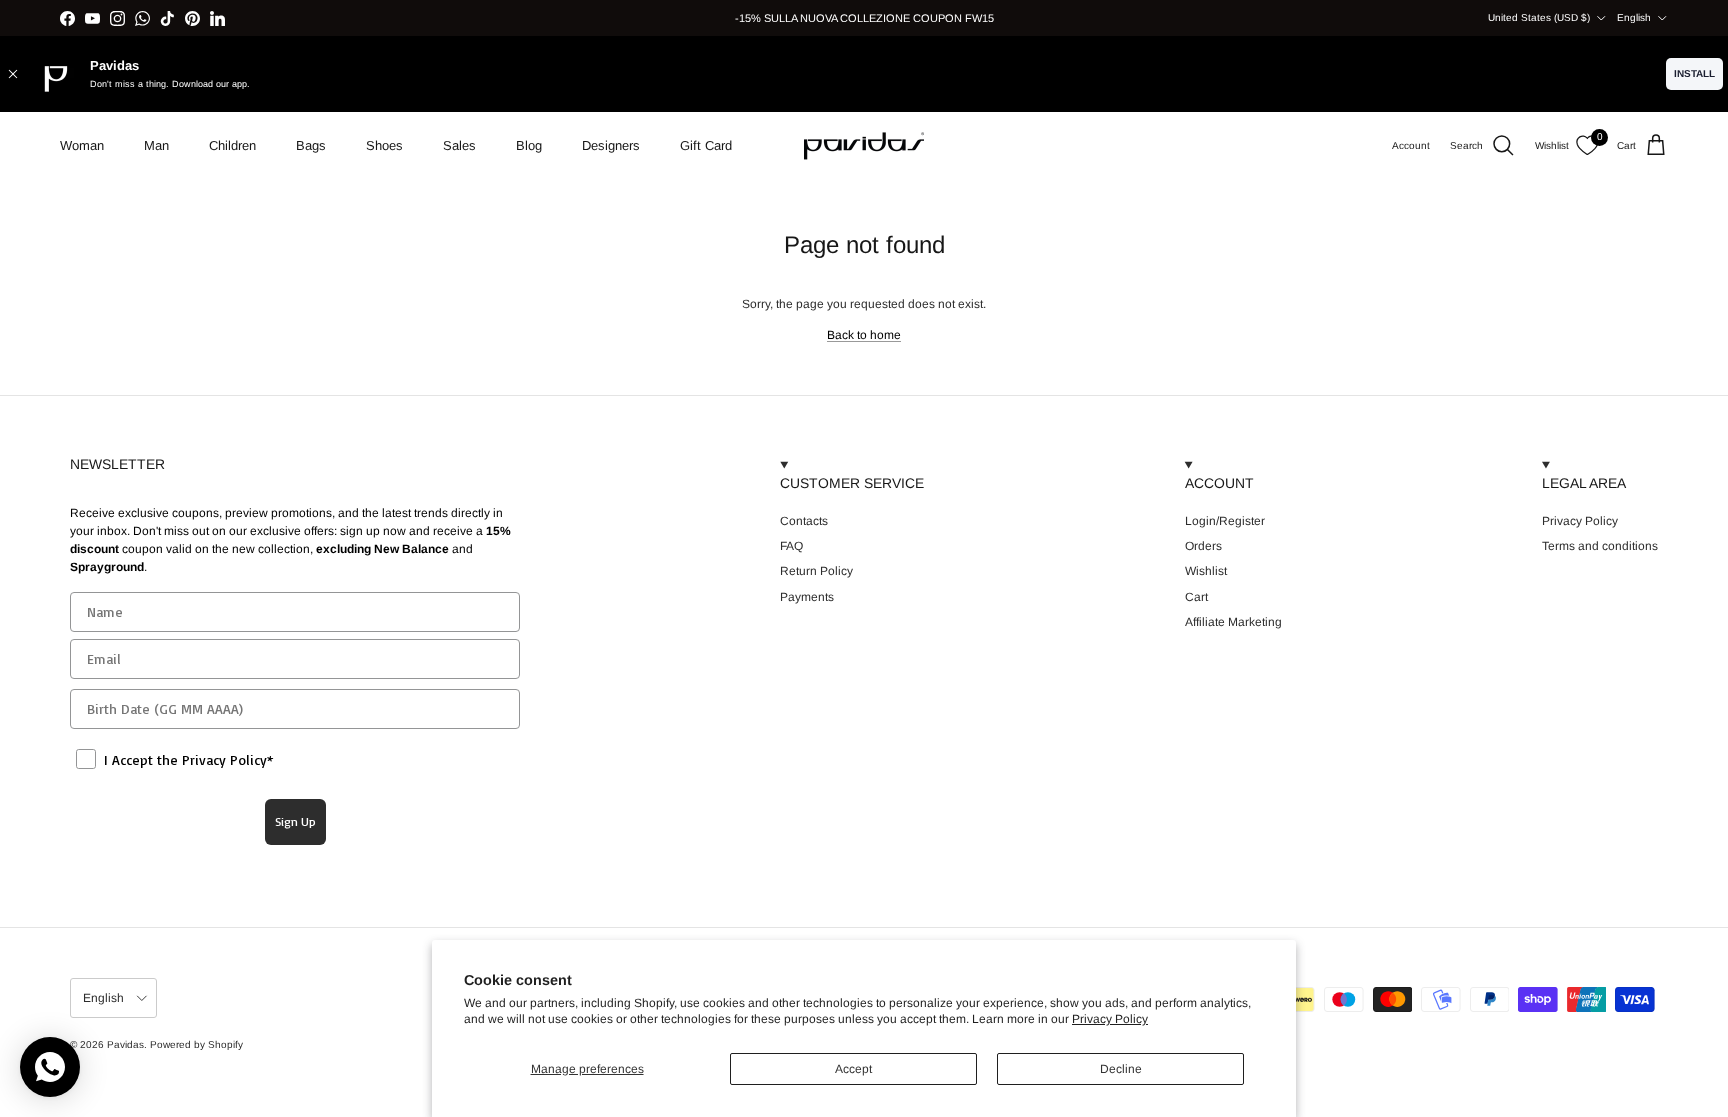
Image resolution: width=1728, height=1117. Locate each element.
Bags (311, 145)
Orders (1203, 546)
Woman (82, 145)
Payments (807, 597)
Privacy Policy (1110, 1019)
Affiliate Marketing (1233, 622)
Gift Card (706, 145)
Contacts (804, 521)
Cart (1196, 597)
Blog (529, 145)
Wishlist (1206, 571)
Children (232, 145)
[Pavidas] (864, 146)
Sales (459, 145)
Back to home (864, 335)
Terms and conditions (1600, 546)
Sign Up (295, 821)
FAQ (791, 546)
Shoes (384, 145)
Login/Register (1225, 521)
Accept (853, 1069)
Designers (611, 145)
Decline (1121, 1069)
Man (156, 145)
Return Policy (816, 571)
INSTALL (1694, 73)
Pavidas (125, 1044)
